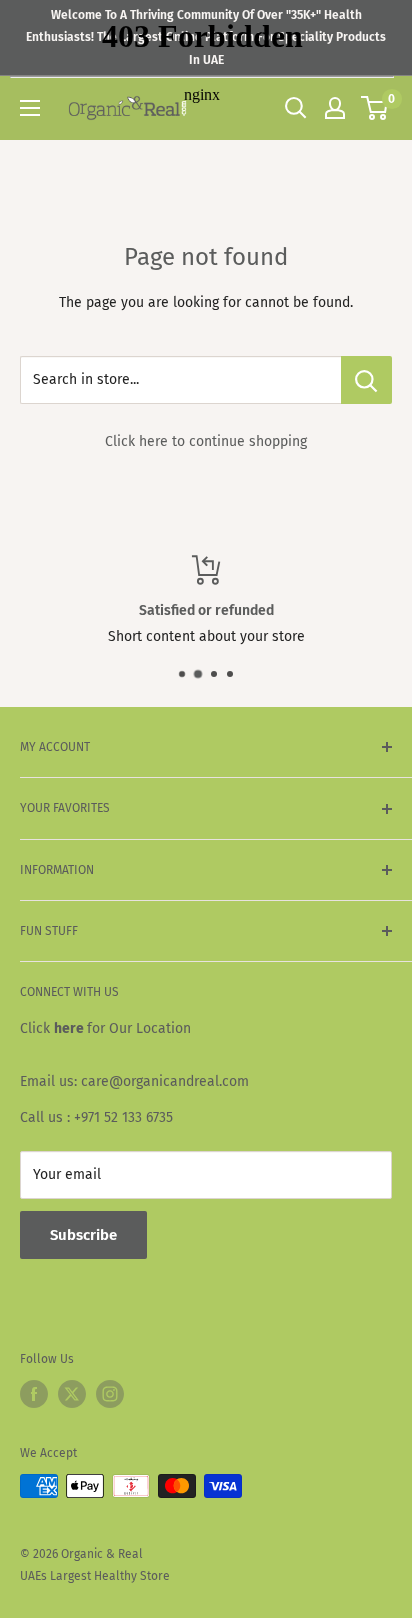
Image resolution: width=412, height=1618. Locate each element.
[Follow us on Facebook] (34, 1394)
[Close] (382, 1452)
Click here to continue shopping (206, 441)
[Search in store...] (366, 380)
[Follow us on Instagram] (110, 1394)
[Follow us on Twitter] (72, 1394)
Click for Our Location (105, 1028)
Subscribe (206, 1573)
